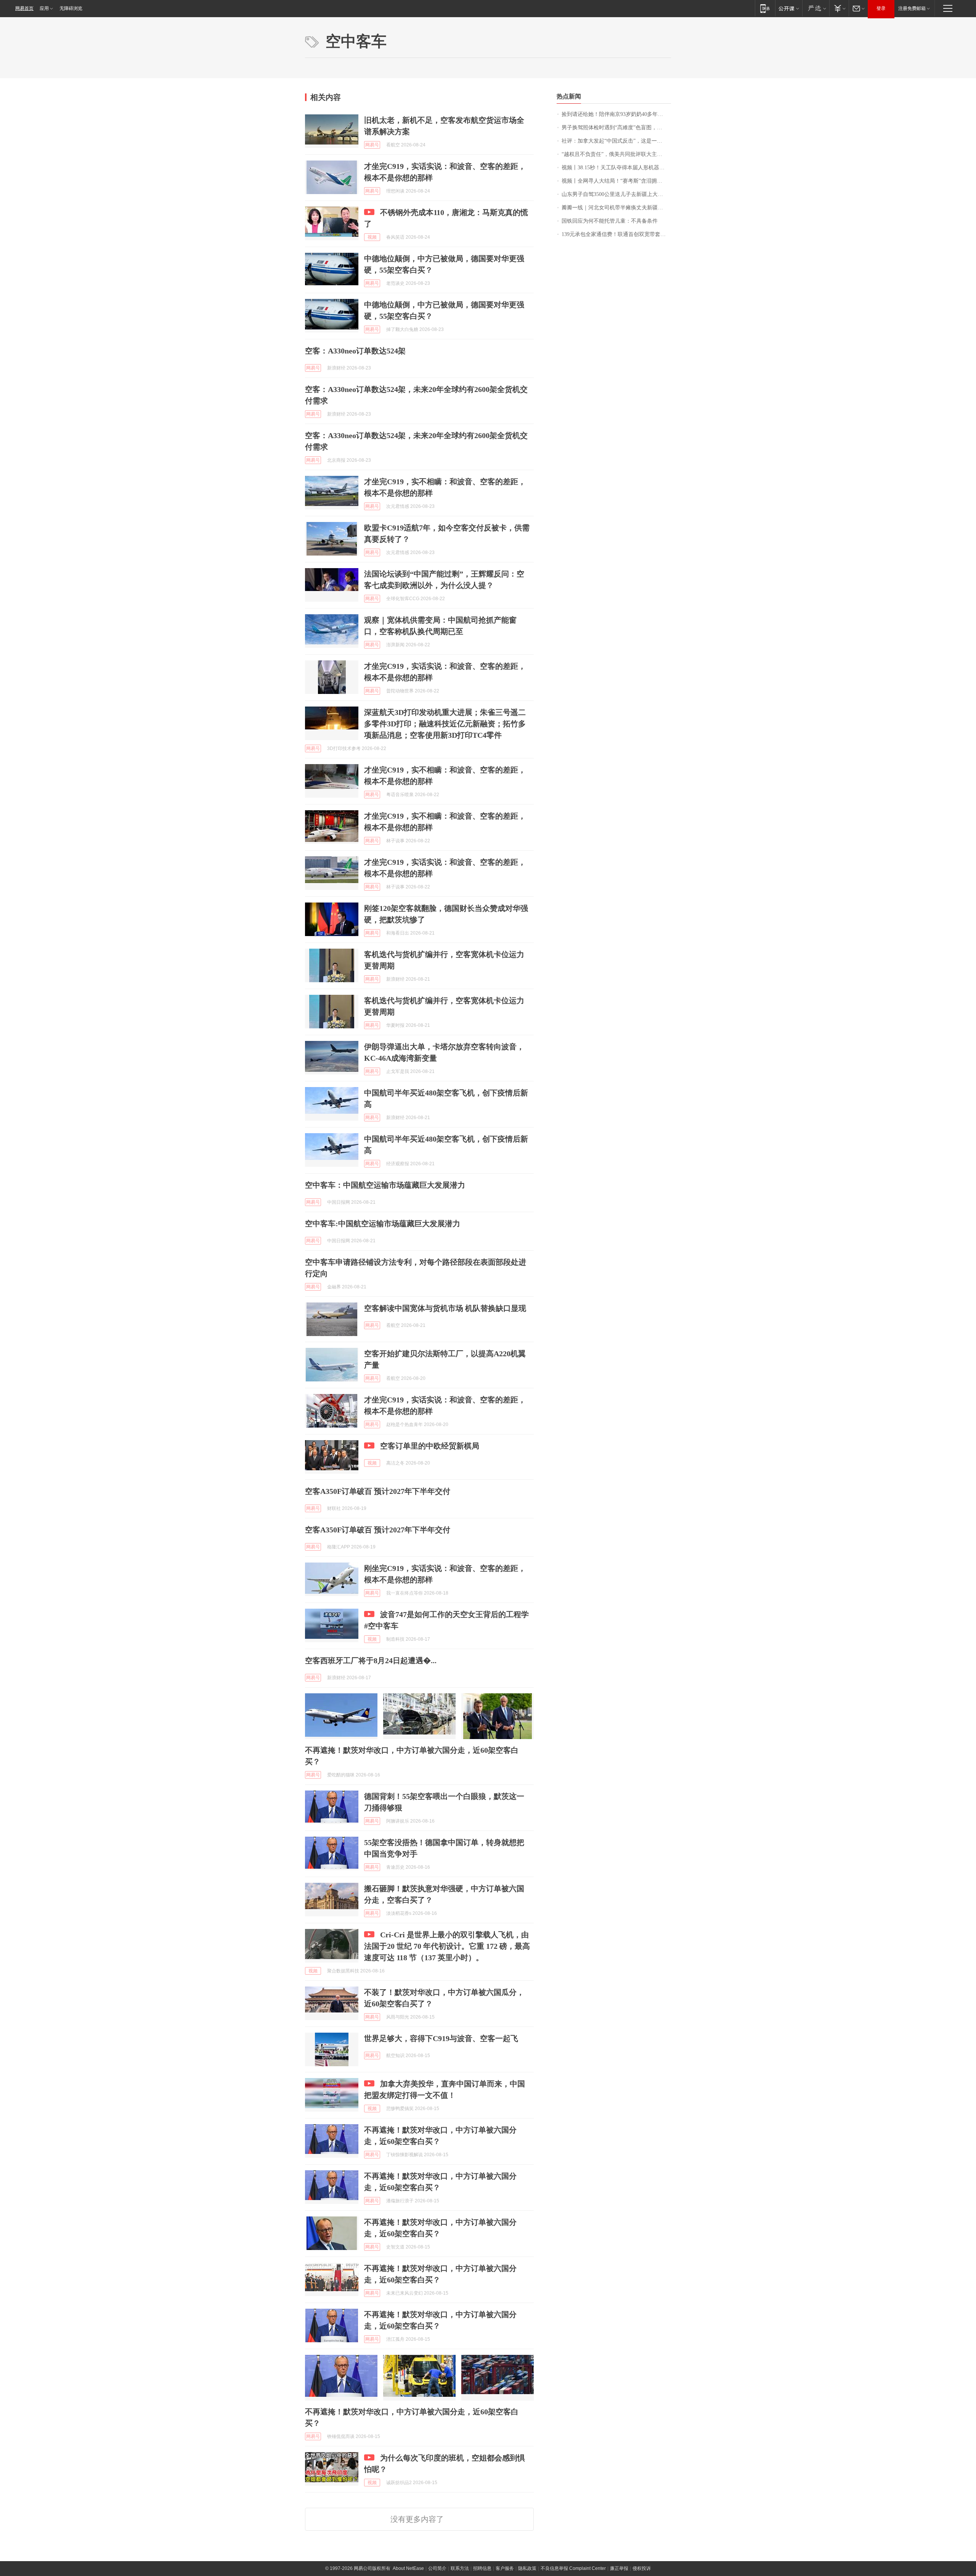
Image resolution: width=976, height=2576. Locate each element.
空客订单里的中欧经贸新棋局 (430, 1446)
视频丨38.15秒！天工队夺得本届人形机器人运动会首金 (616, 168)
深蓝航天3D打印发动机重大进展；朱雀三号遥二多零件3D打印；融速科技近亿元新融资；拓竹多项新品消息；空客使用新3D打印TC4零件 (445, 724)
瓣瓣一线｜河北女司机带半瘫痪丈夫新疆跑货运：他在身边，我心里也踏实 (616, 208)
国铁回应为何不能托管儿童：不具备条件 (610, 221)
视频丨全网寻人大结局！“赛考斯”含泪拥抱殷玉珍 (616, 181)
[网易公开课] (789, 8)
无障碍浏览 (71, 8)
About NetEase (408, 2568)
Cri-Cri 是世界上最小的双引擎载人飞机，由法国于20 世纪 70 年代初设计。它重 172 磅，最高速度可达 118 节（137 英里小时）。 (447, 1946)
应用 (44, 8)
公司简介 (437, 2568)
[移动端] (765, 8)
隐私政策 (527, 2568)
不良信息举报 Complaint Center (573, 2568)
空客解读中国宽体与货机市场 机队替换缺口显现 (445, 1308)
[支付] (839, 8)
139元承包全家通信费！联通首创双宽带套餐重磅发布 (616, 234)
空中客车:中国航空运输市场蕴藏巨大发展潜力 (383, 1224)
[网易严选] (816, 8)
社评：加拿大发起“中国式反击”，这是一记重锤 (616, 141)
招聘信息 (482, 2568)
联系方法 (460, 2568)
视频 (372, 237)
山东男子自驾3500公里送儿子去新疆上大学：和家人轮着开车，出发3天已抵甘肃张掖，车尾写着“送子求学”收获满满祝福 (616, 194)
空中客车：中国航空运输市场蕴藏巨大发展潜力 (385, 1185)
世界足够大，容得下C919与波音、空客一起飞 (441, 2038)
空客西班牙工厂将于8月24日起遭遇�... (371, 1661)
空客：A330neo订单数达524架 (355, 351)
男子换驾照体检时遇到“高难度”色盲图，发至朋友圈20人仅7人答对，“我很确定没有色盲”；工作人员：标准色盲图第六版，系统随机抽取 (616, 128)
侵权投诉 (642, 2568)
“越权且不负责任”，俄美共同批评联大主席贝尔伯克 (616, 154)
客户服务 (505, 2568)
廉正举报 (619, 2568)
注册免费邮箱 (912, 8)
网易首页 (24, 8)
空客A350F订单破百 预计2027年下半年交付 (378, 1491)
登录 (881, 8)
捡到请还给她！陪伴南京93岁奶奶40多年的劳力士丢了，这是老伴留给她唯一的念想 (616, 114)
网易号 (372, 145)
